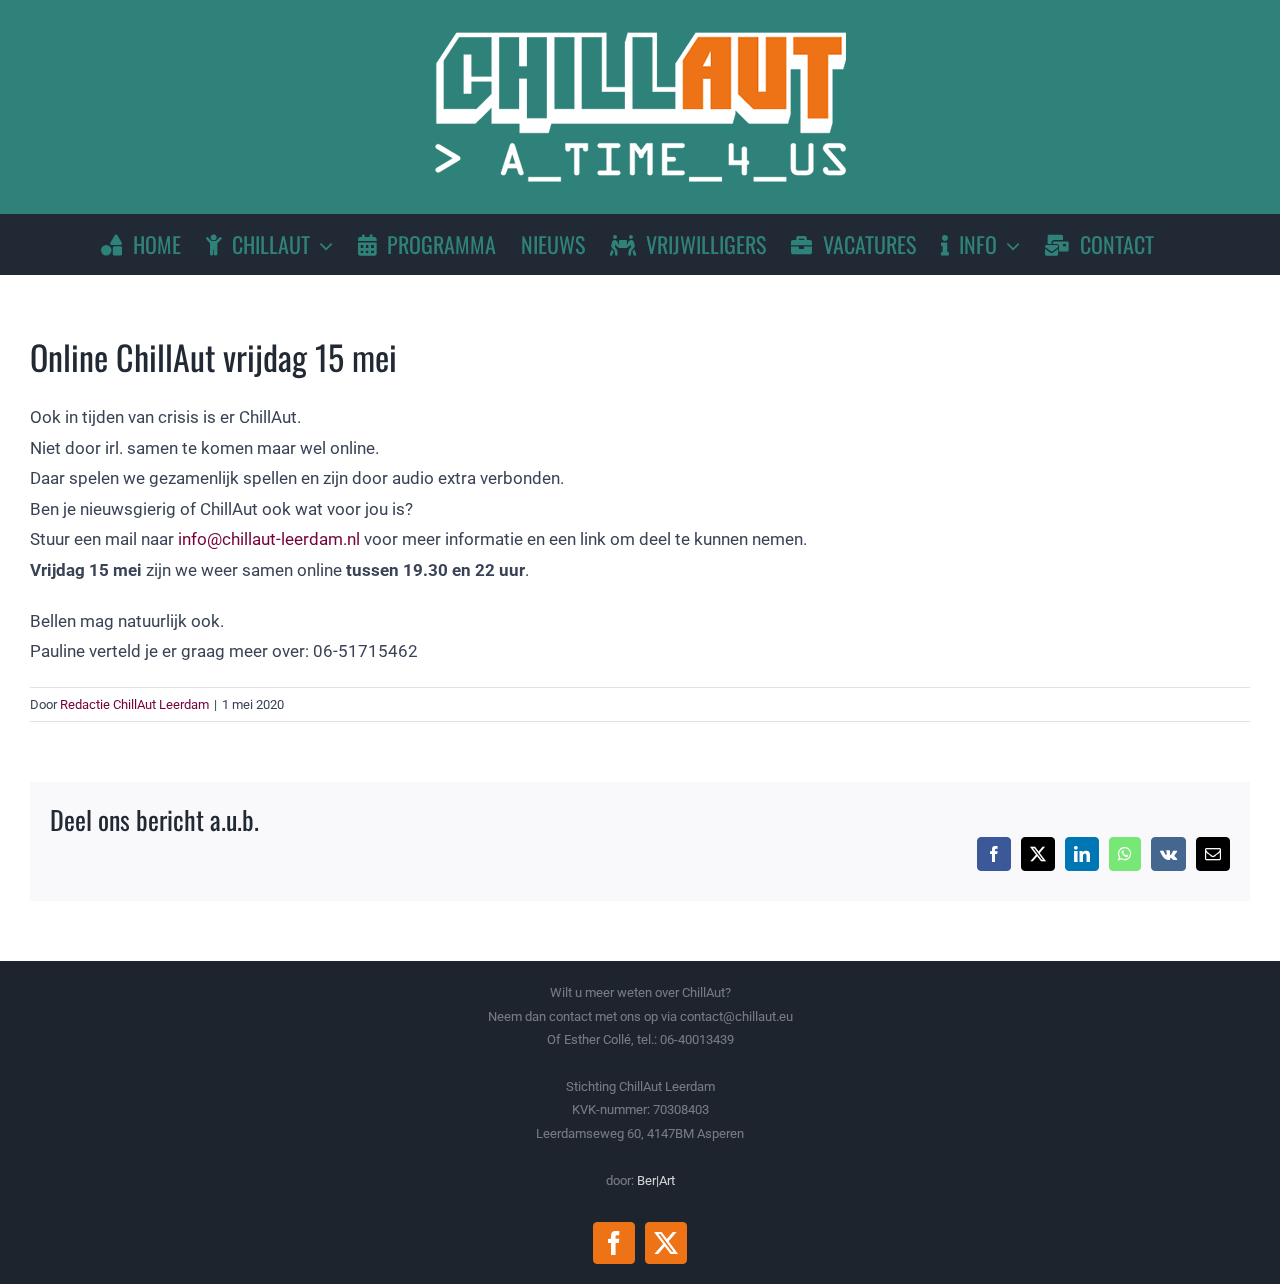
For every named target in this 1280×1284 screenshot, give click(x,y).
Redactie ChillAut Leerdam (134, 704)
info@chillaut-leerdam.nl (269, 539)
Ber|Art (656, 1180)
